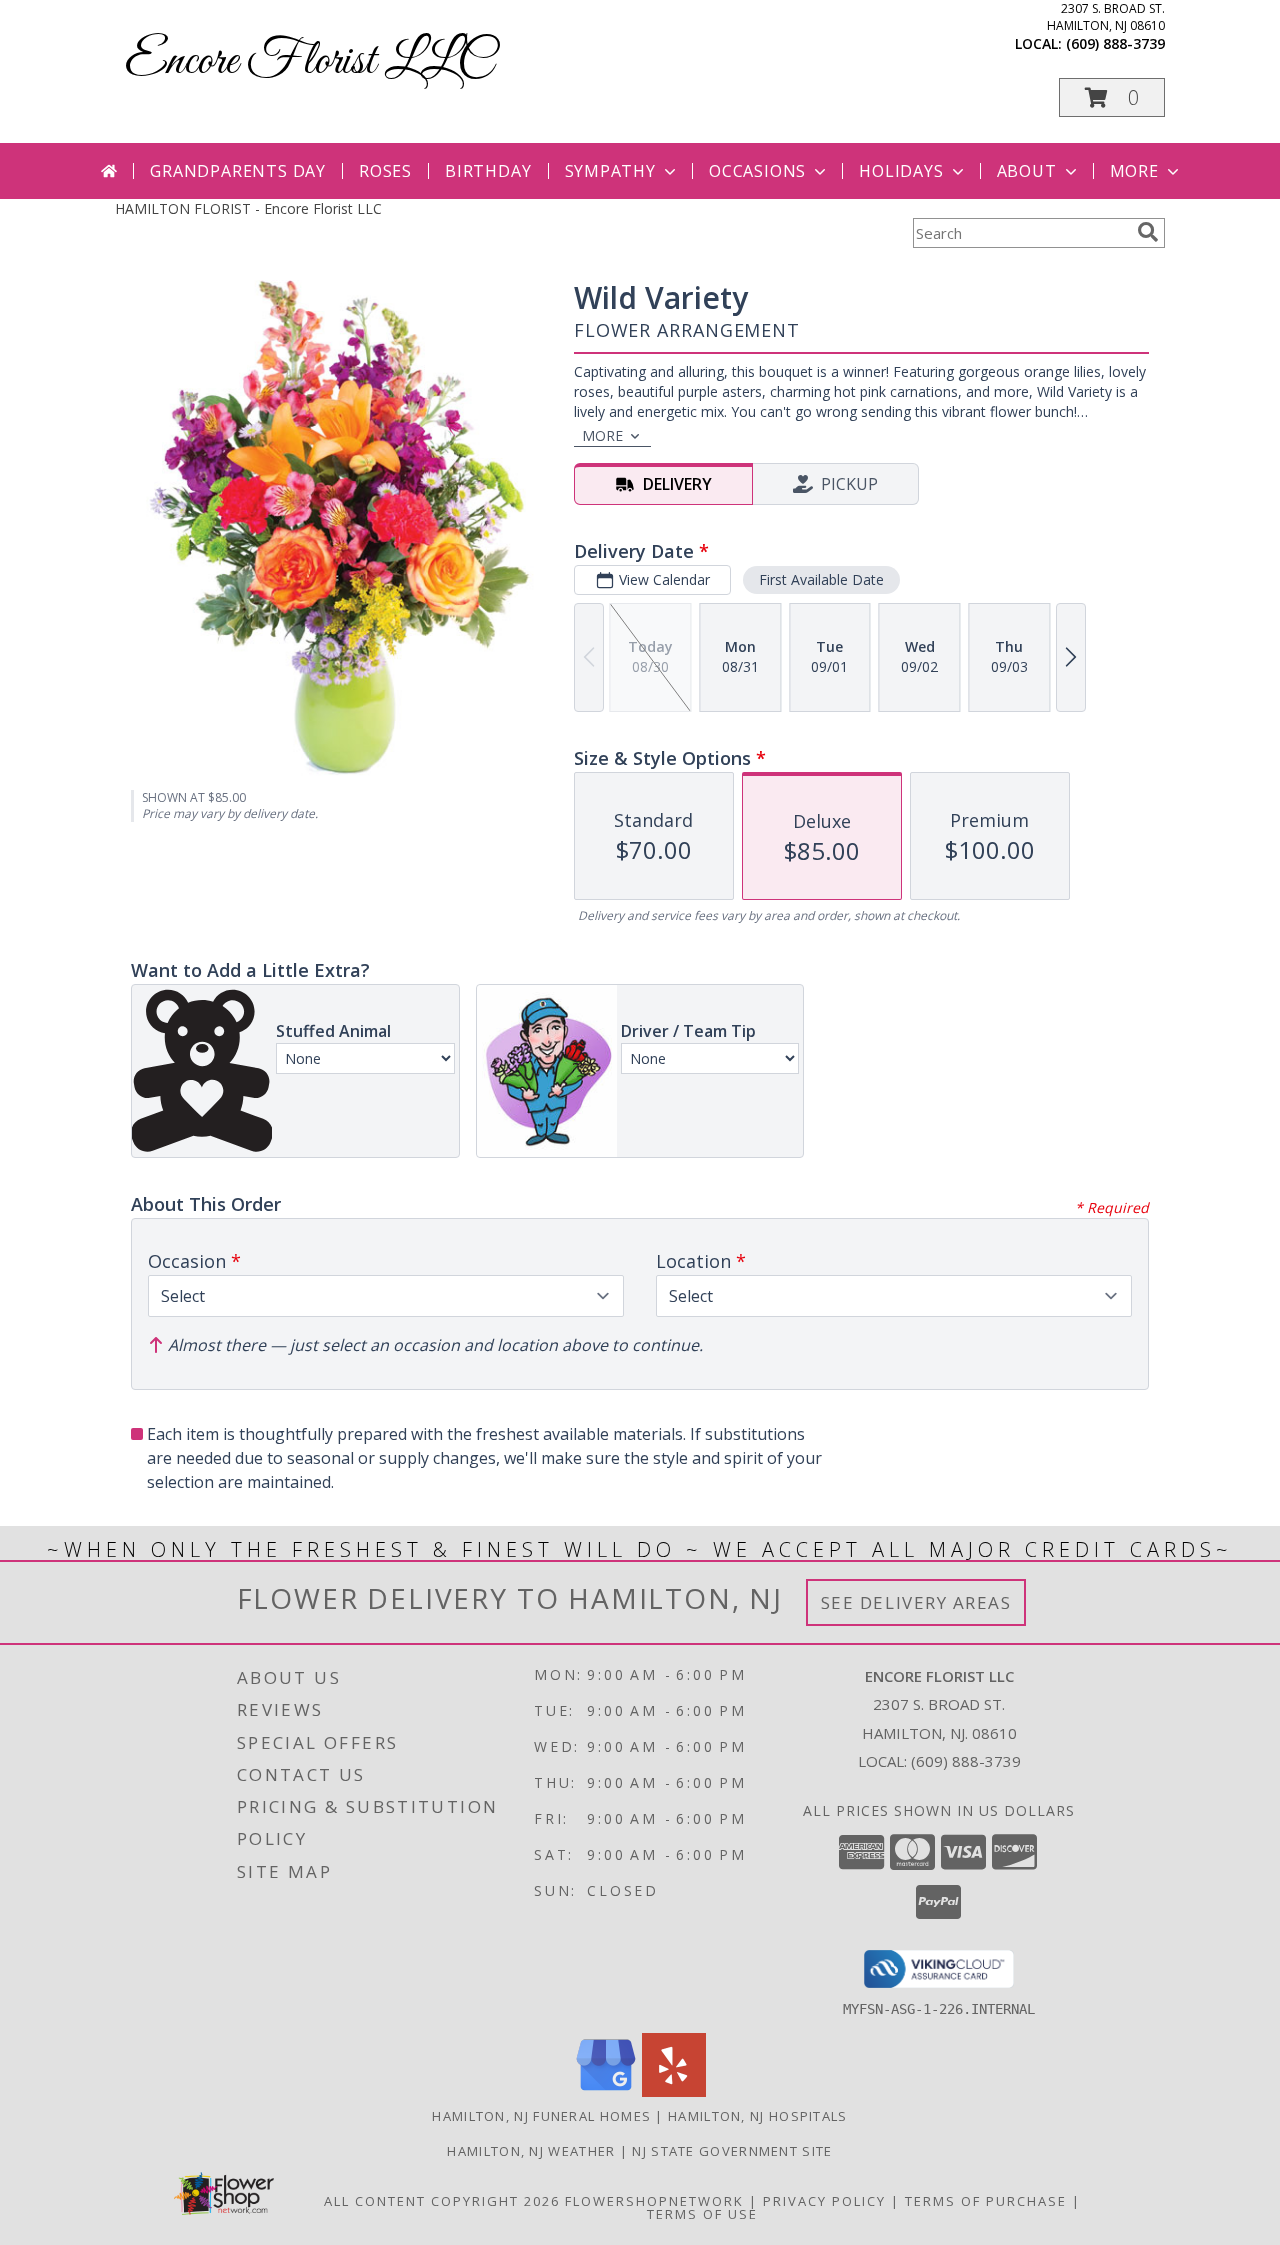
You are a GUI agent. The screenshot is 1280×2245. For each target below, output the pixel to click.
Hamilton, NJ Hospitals (758, 2116)
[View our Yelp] (674, 2091)
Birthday (488, 171)
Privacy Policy (824, 2201)
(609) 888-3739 (1115, 43)
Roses (385, 171)
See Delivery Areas (916, 1602)
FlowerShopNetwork (654, 2201)
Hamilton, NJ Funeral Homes (541, 2116)
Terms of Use (702, 2214)
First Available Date (821, 579)
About (1027, 171)
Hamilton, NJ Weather (531, 2151)
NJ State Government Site (732, 2151)
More (1134, 171)
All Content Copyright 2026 (442, 2201)
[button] (1112, 97)
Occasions (757, 171)
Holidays (901, 171)
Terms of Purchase (986, 2201)
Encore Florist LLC (309, 61)
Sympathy (610, 171)
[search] (1148, 232)
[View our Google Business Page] (606, 2091)
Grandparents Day (238, 171)
